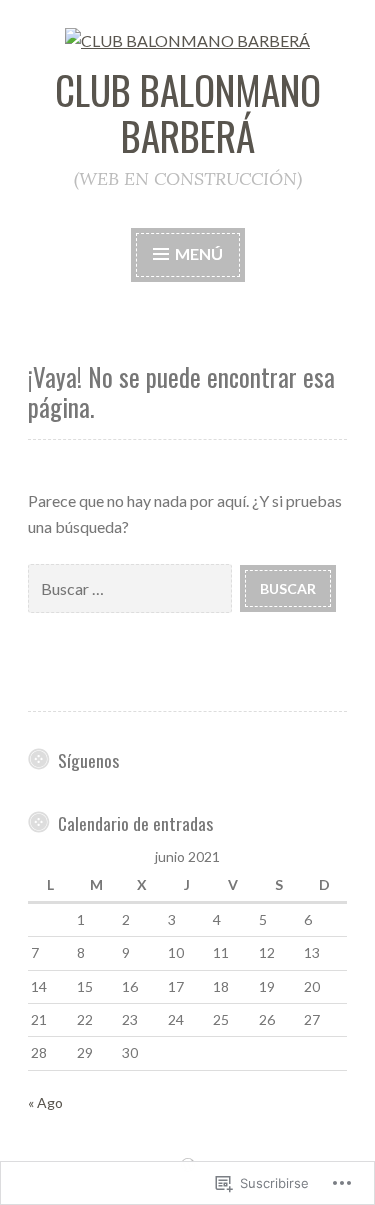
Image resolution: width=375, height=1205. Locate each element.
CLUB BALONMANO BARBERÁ (188, 112)
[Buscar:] (134, 587)
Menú (197, 253)
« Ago (45, 1102)
